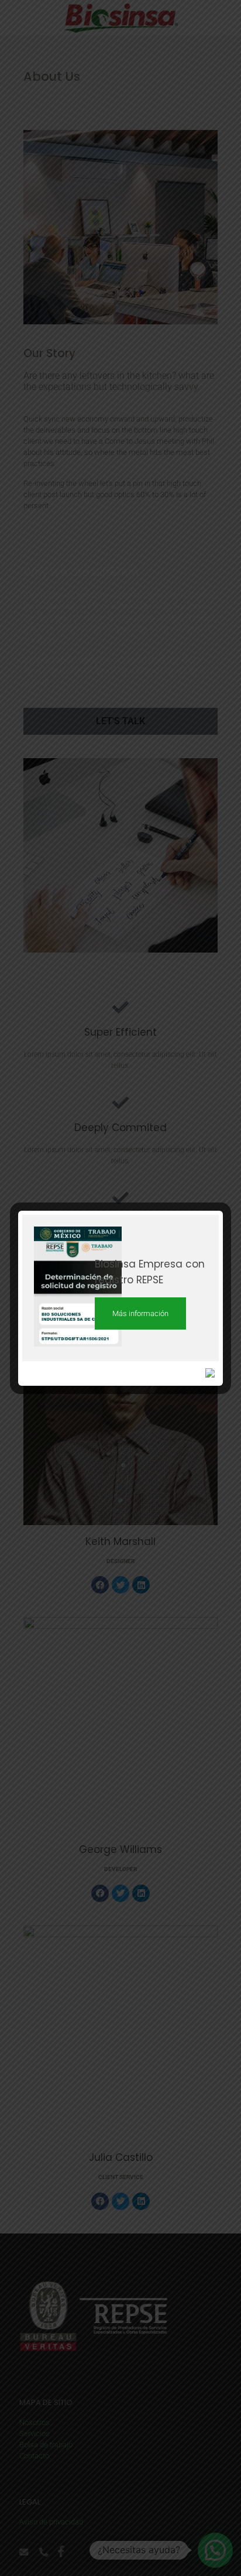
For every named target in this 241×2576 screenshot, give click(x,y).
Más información (140, 1313)
